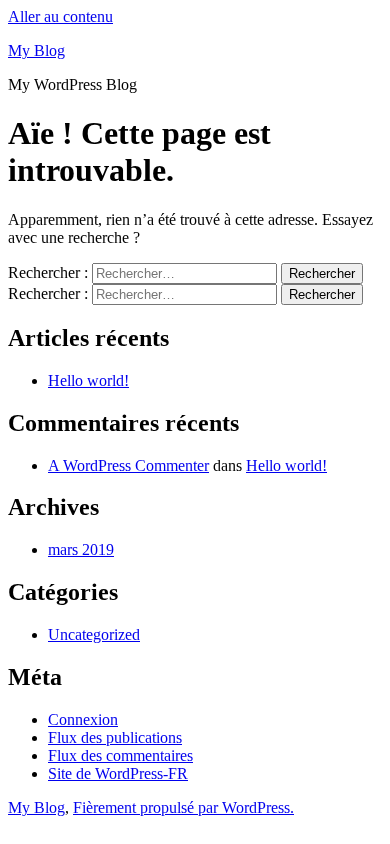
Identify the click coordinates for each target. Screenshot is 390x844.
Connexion (83, 719)
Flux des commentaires (120, 755)
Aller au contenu (60, 16)
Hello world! (88, 380)
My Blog (36, 50)
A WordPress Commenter (128, 465)
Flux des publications (115, 737)
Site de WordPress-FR (118, 773)
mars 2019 (81, 549)
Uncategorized (94, 634)
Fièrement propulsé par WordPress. (183, 807)
